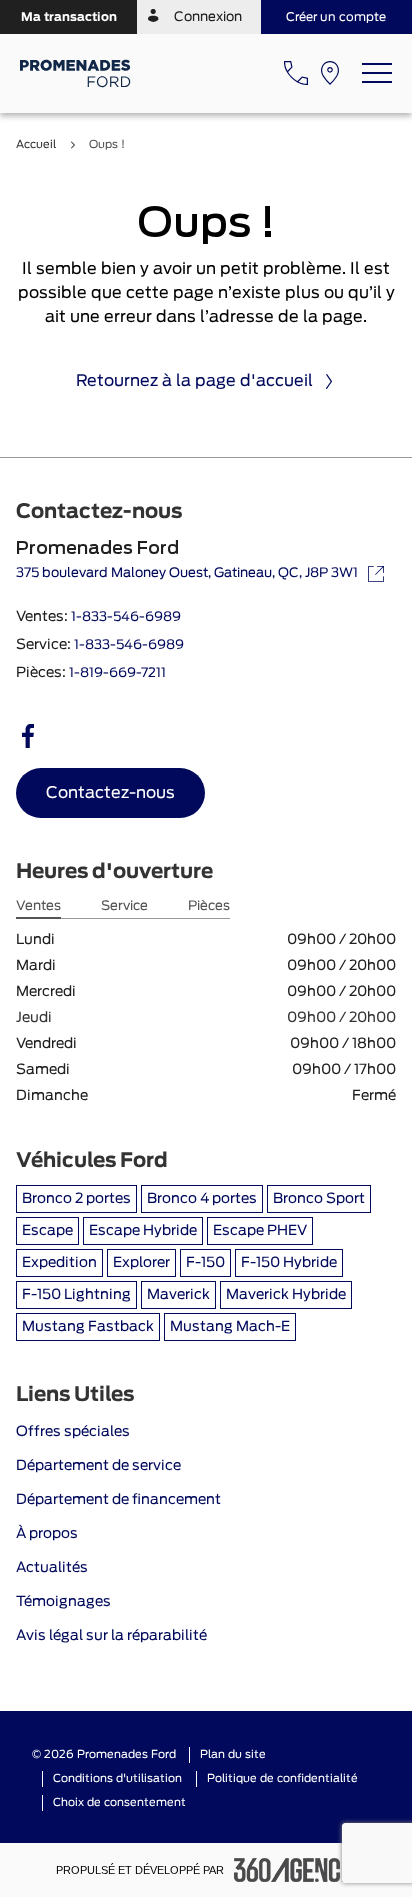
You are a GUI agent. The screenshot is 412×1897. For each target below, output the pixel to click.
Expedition (59, 1263)
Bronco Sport (319, 1199)
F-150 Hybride (289, 1263)
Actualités (52, 1568)
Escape (47, 1231)
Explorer (141, 1263)
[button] (68, 17)
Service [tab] (124, 906)
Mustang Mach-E (230, 1327)
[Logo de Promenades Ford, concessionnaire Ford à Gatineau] (76, 73)
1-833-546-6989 (126, 617)
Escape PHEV (260, 1231)
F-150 (205, 1263)
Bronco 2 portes (76, 1199)
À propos (47, 1534)
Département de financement (118, 1500)
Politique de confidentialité (282, 1778)
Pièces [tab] (209, 906)
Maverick (178, 1295)
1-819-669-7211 (117, 673)
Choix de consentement (119, 1802)
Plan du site (233, 1754)
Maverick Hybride (286, 1295)
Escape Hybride (143, 1231)
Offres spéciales (73, 1432)
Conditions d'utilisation (117, 1778)
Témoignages (63, 1602)
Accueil (36, 144)
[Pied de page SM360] (295, 1870)
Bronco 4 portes (202, 1199)
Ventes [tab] (38, 906)
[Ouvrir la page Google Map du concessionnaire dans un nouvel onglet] (330, 73)
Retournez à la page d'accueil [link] (194, 381)
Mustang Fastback (88, 1327)
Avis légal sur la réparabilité (111, 1636)
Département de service (98, 1466)
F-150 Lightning (76, 1295)
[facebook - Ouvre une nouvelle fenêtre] (28, 736)
